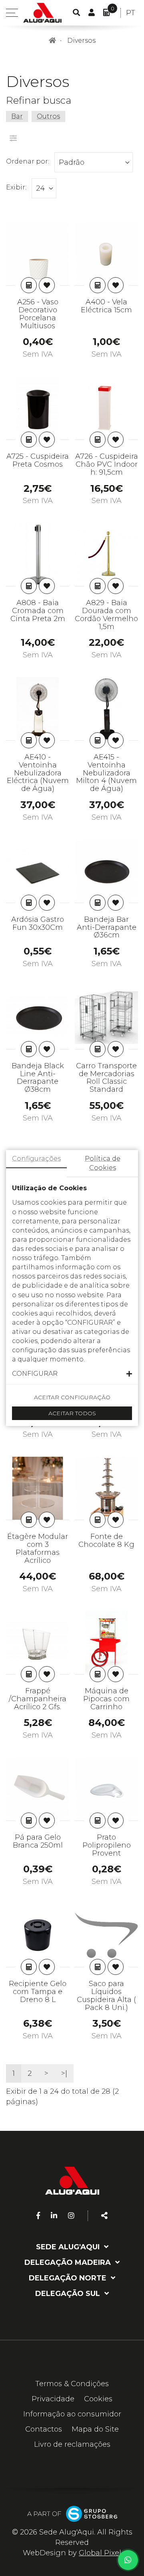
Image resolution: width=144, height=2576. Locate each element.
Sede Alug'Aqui (69, 2247)
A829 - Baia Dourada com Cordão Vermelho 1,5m (106, 614)
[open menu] (12, 13)
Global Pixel (100, 2553)
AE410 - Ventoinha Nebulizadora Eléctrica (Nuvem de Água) (38, 773)
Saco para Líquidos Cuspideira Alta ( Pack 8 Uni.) (106, 1995)
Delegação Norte (69, 2278)
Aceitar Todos (72, 1413)
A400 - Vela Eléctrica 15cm (106, 306)
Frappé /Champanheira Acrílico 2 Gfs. (38, 1699)
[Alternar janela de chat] (128, 2560)
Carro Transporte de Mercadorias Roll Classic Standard (106, 1078)
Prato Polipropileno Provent (107, 1845)
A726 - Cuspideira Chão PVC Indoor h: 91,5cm (107, 464)
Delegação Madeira (69, 2262)
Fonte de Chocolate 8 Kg (106, 1540)
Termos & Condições (72, 2384)
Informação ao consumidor (72, 2414)
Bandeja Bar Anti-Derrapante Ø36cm (107, 927)
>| (64, 2073)
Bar (17, 116)
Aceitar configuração (72, 1397)
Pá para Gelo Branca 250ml (38, 1841)
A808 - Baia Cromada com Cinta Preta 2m (38, 611)
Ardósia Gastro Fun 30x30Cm (38, 923)
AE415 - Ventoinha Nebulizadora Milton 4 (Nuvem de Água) (106, 773)
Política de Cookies (103, 1163)
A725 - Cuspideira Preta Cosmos (38, 460)
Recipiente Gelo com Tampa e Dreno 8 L (38, 1992)
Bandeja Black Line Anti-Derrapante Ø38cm (38, 1078)
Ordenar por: (28, 161)
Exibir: (16, 187)
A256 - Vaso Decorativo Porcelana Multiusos (38, 314)
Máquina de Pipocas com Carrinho (106, 1699)
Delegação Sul (69, 2294)
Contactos (44, 2429)
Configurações (36, 1159)
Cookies (98, 2399)
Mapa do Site (95, 2429)
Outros (48, 116)
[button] (72, 1374)
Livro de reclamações (72, 2444)
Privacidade (53, 2399)
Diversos (81, 40)
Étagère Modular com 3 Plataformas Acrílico (38, 1548)
